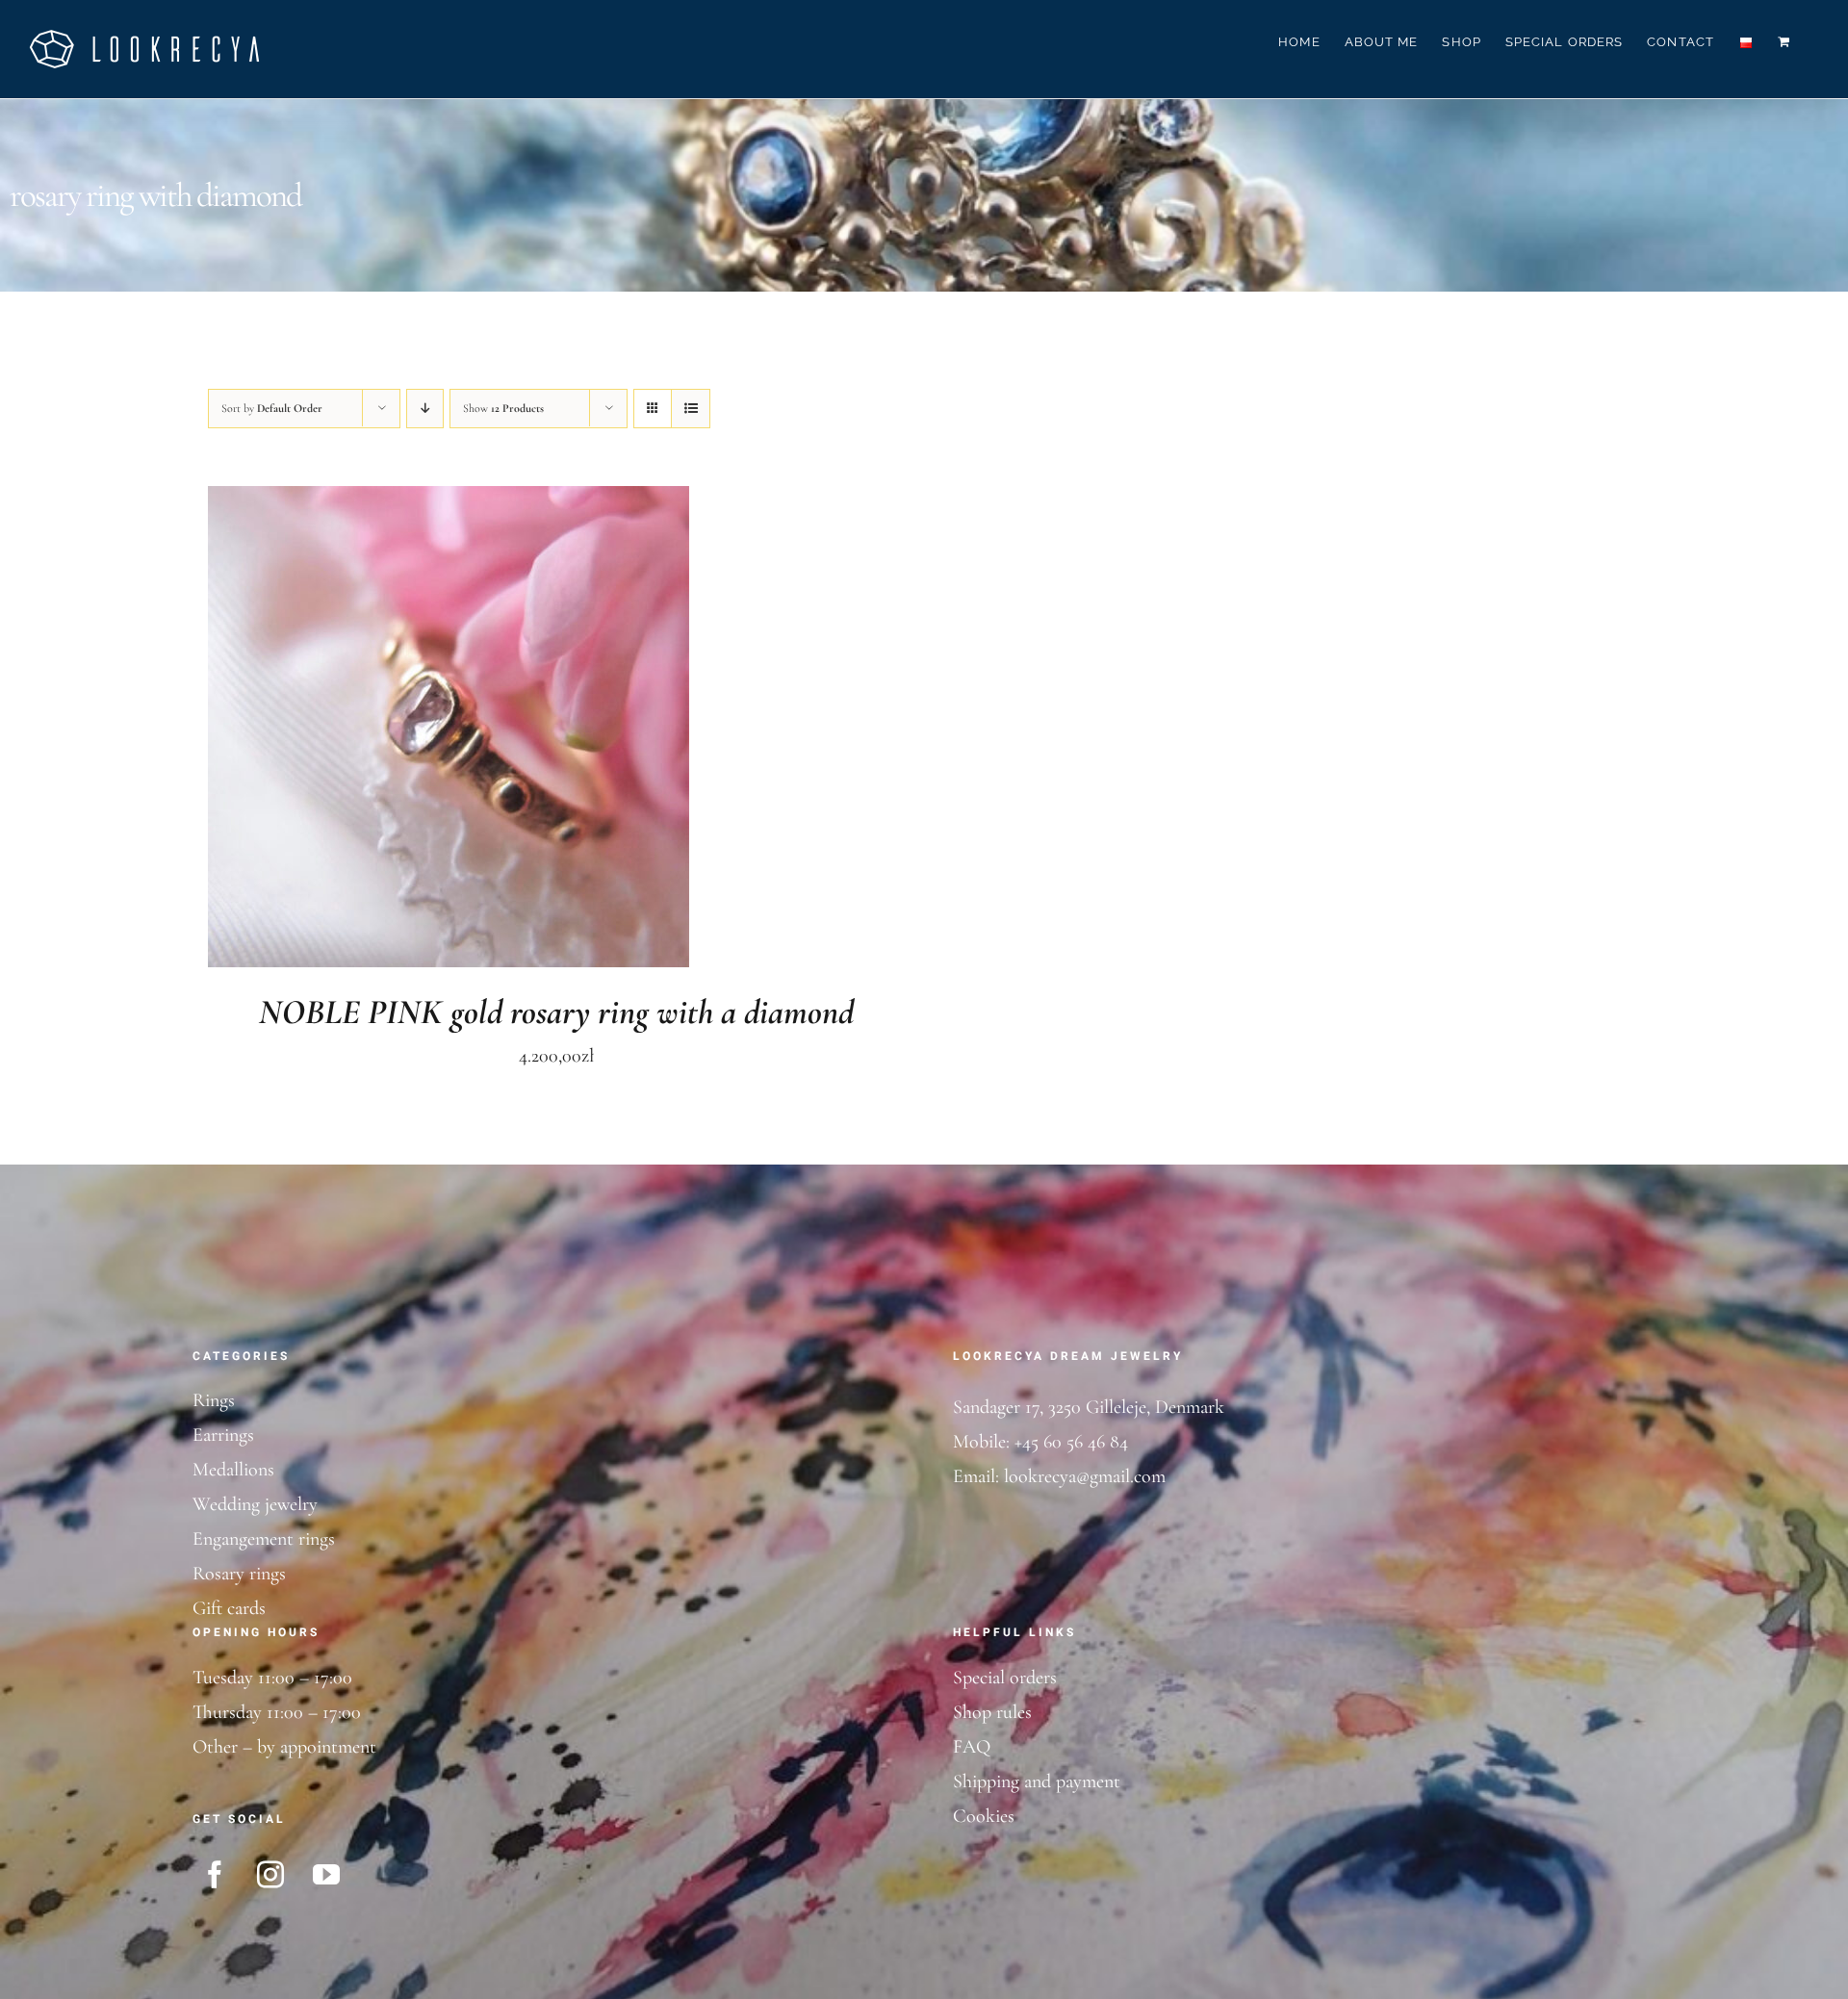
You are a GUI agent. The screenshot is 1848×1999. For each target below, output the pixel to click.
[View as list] (691, 409)
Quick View (514, 731)
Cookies (984, 1816)
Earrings (223, 1435)
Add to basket (394, 731)
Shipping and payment (1037, 1781)
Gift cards (229, 1608)
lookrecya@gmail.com (1085, 1476)
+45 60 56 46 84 (1071, 1442)
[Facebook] (215, 1875)
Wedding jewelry (255, 1504)
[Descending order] (425, 409)
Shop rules (992, 1712)
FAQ (972, 1747)
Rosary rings (239, 1574)
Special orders (1005, 1678)
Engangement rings (264, 1539)
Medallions (233, 1470)
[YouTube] (326, 1875)
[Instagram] (270, 1875)
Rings (214, 1400)
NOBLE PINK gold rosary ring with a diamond (556, 1012)
